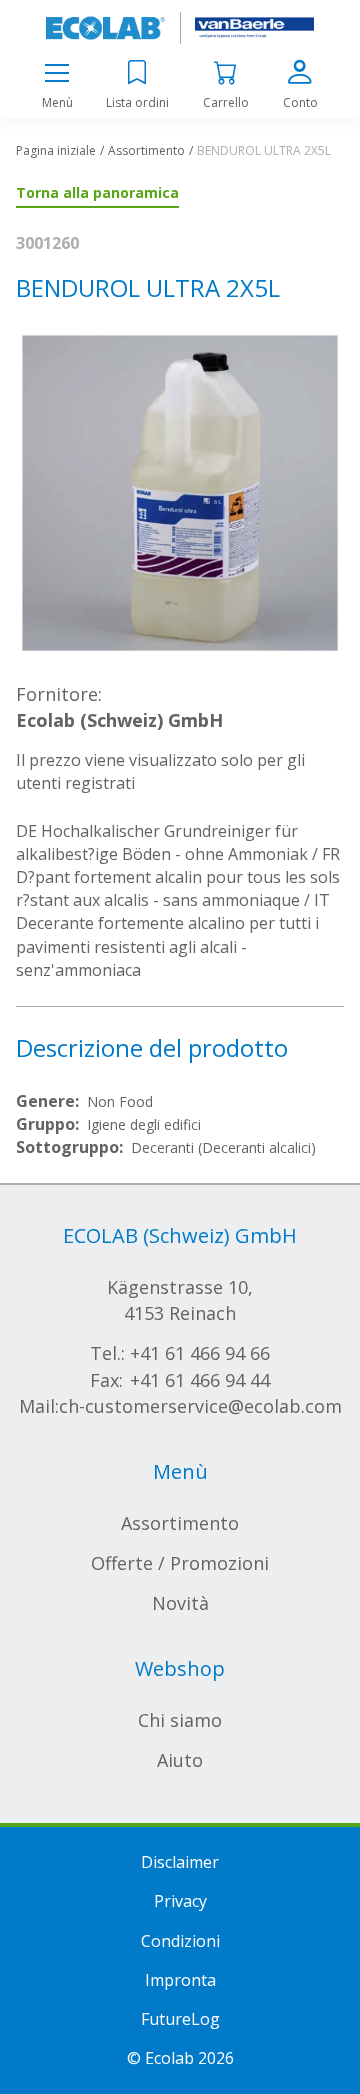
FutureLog (180, 2019)
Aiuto (180, 1760)
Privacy (180, 1901)
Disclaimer (180, 1862)
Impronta (180, 1980)
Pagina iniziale (56, 150)
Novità (180, 1603)
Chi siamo (180, 1720)
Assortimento (146, 150)
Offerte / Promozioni (180, 1563)
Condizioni (180, 1941)
